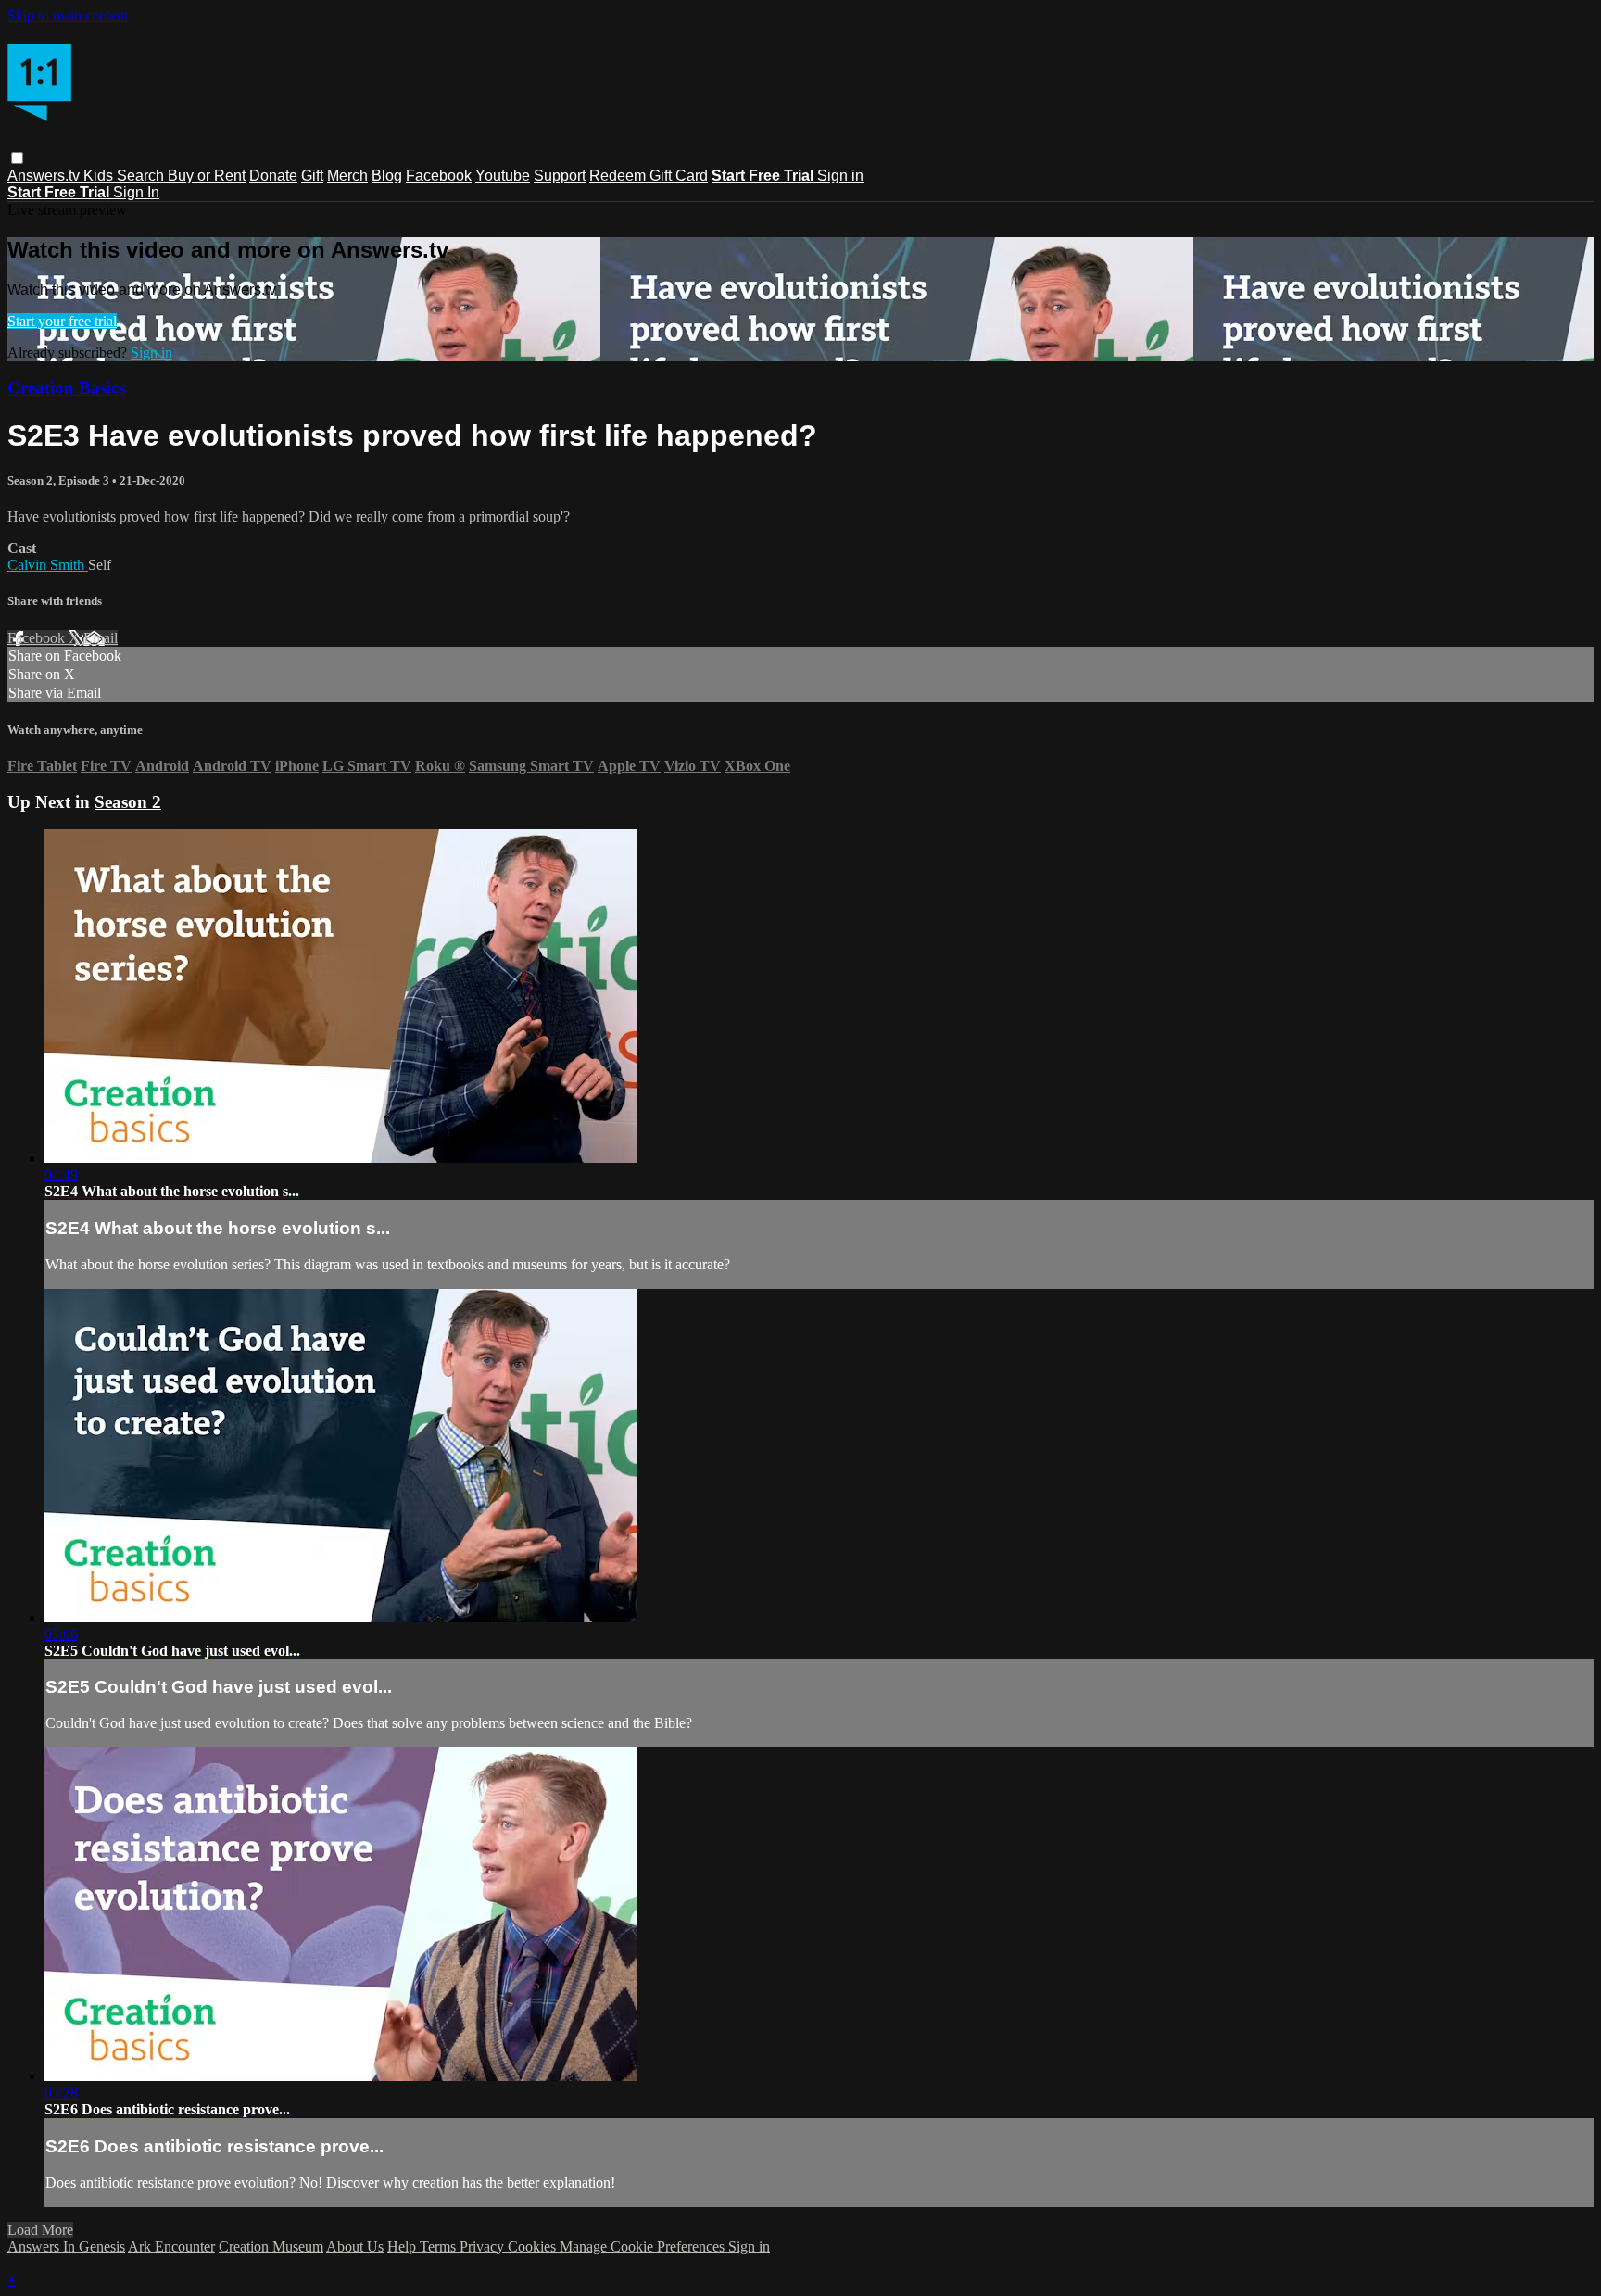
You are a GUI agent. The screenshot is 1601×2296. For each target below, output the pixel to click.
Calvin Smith (48, 565)
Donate (273, 176)
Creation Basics (66, 388)
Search (142, 176)
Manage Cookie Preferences (644, 2246)
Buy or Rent (207, 176)
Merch (347, 176)
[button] (17, 158)
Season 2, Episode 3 (60, 480)
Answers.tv (45, 176)
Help (403, 2246)
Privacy (484, 2246)
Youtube (503, 176)
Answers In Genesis (66, 2246)
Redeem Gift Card (649, 176)
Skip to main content (68, 15)
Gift (312, 176)
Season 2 (128, 802)
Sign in (840, 176)
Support (560, 176)
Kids (100, 176)
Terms (440, 2246)
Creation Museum (271, 2246)
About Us (355, 2246)
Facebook (439, 176)
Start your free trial (62, 321)
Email (101, 638)
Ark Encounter (171, 2246)
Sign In (136, 192)
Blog (387, 176)
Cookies (534, 2246)
